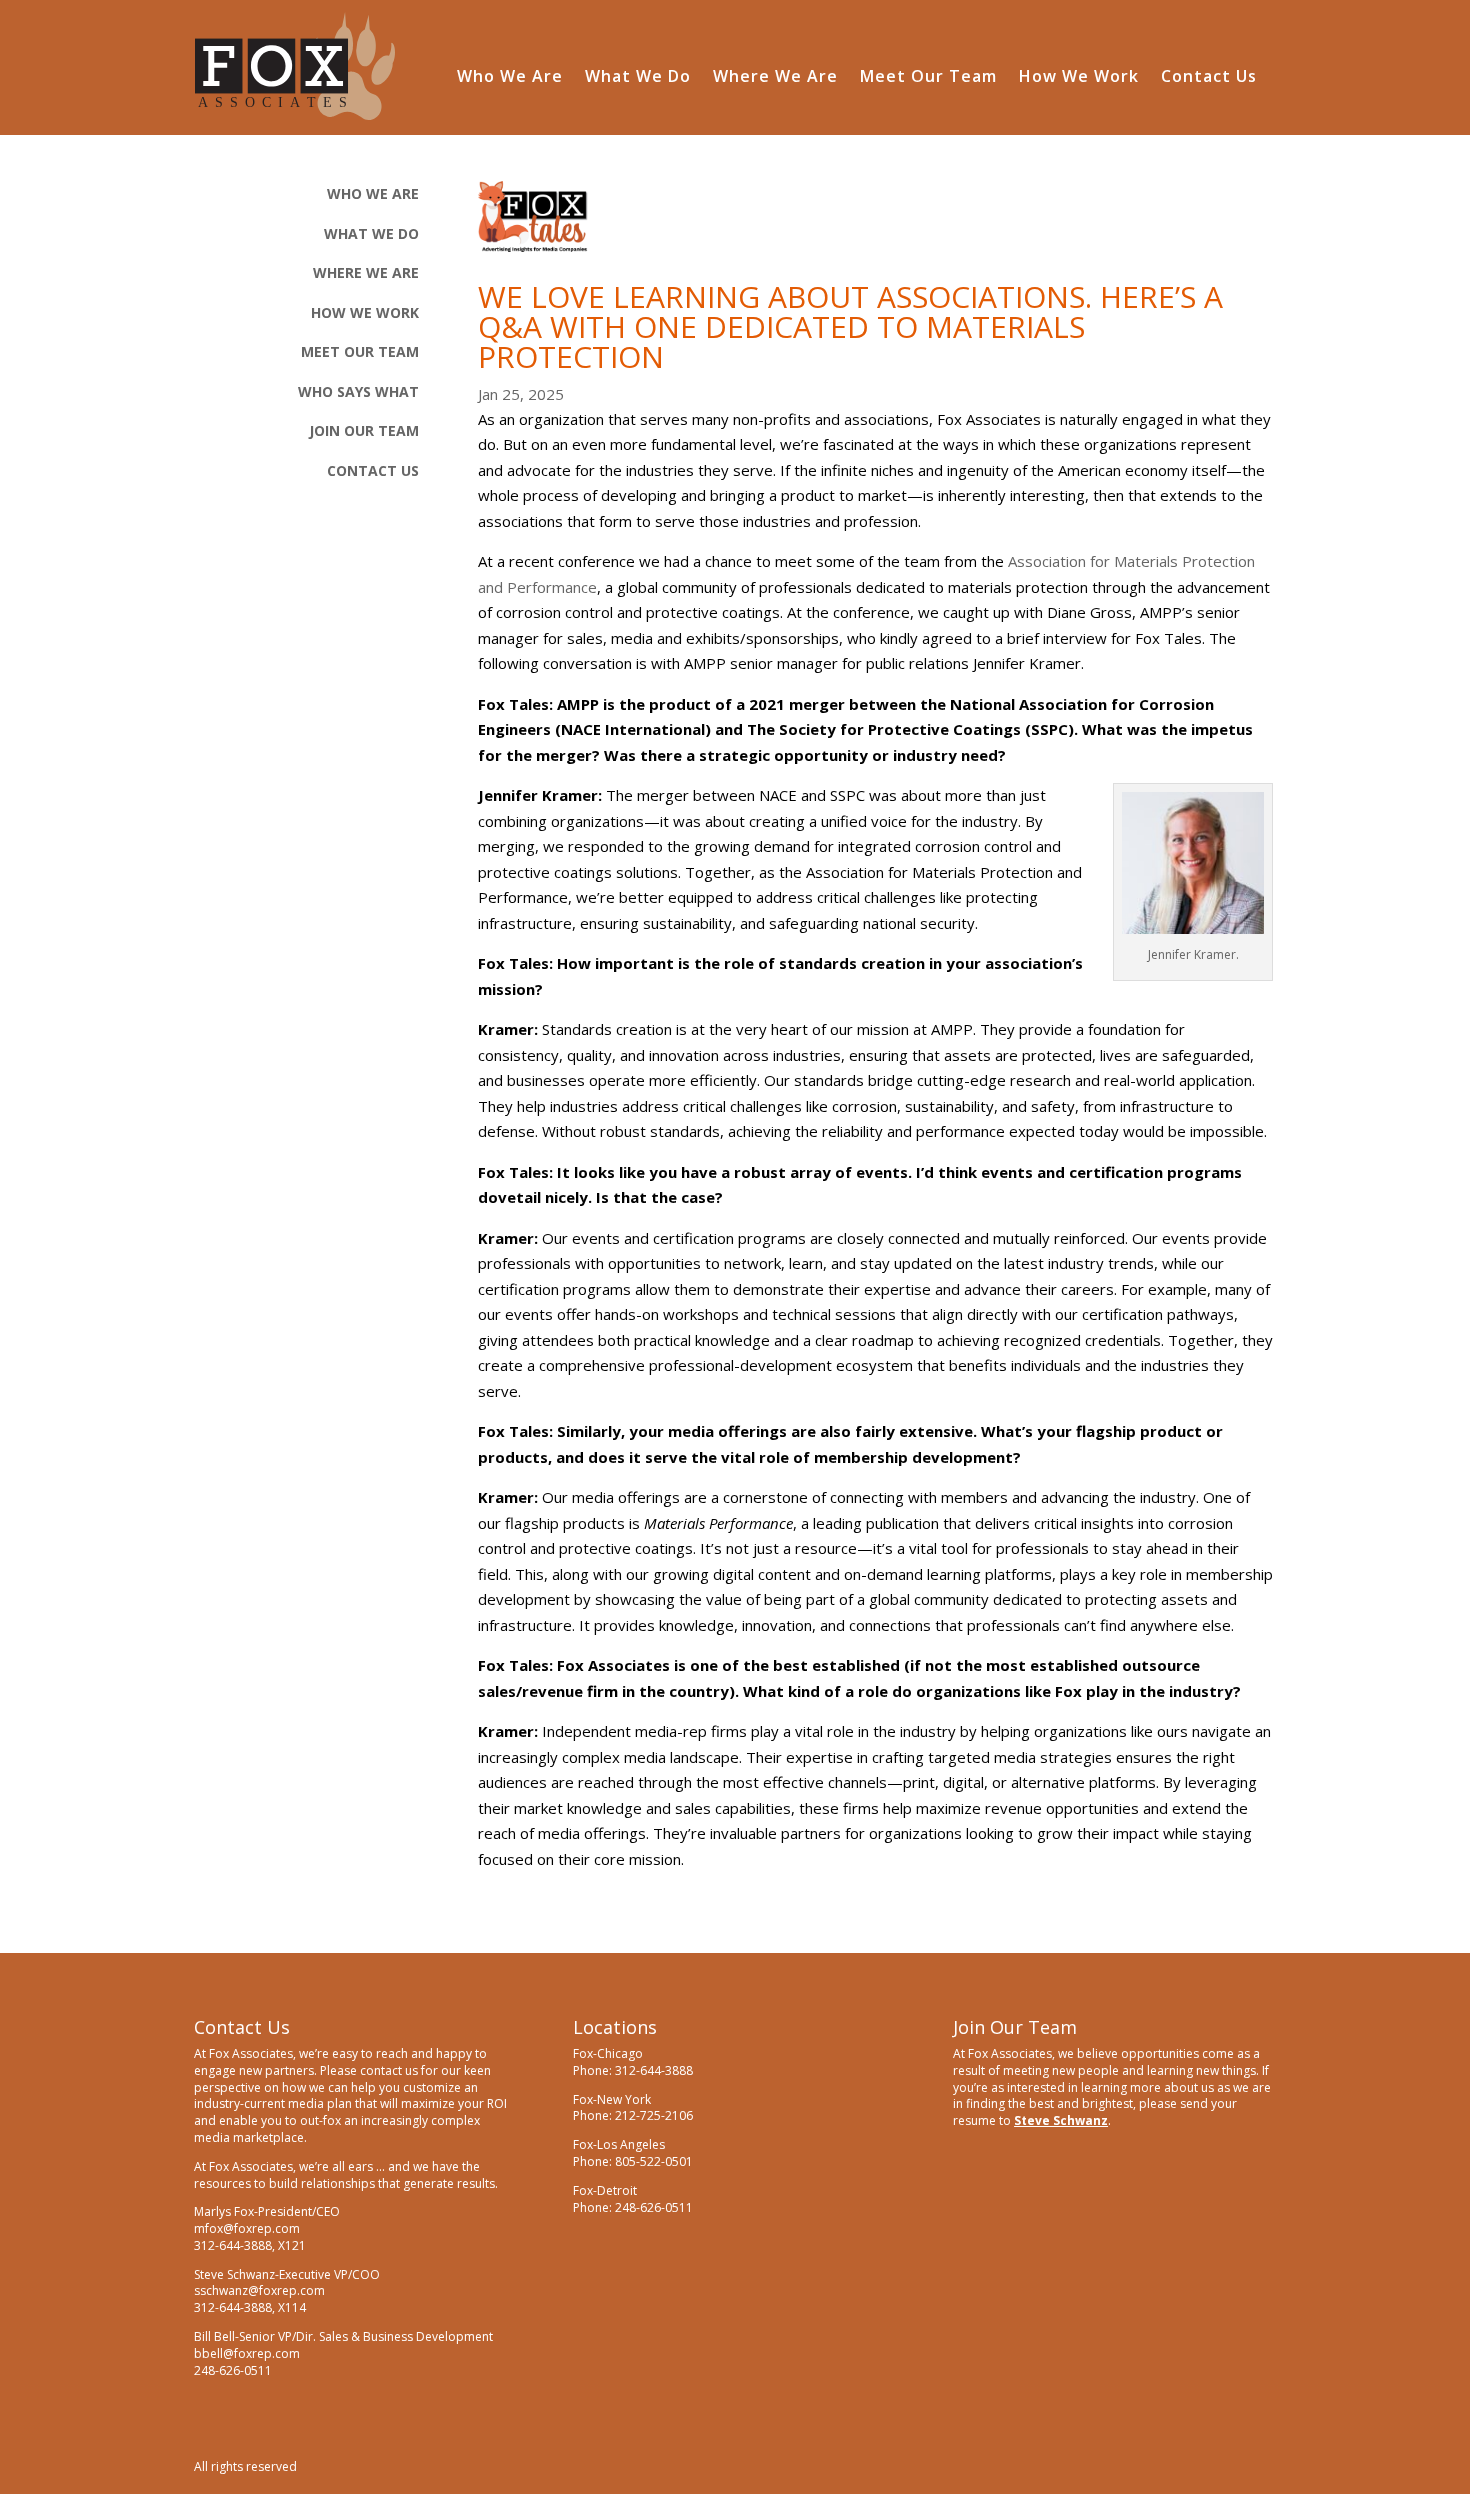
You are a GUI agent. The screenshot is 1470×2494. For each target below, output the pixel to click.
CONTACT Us (373, 470)
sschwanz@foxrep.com (259, 2290)
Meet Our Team (928, 78)
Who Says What (358, 391)
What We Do (638, 78)
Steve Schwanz (1061, 2120)
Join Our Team (364, 430)
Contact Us (1209, 78)
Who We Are (510, 78)
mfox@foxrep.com (247, 2228)
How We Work (1079, 78)
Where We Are (775, 78)
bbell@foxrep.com (247, 2353)
